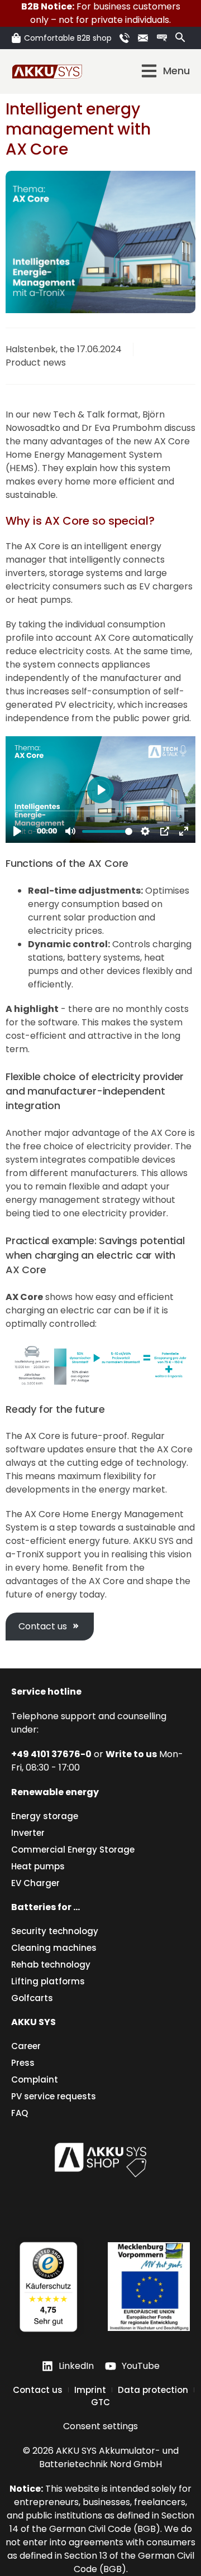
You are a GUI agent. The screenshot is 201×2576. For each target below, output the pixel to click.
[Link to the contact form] (145, 38)
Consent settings (100, 2426)
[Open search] (180, 37)
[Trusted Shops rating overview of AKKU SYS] (48, 2287)
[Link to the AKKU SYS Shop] (164, 38)
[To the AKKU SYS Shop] (100, 2158)
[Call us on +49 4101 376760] (126, 38)
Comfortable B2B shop (68, 38)
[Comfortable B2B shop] (16, 38)
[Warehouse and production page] (149, 2287)
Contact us (43, 1626)
